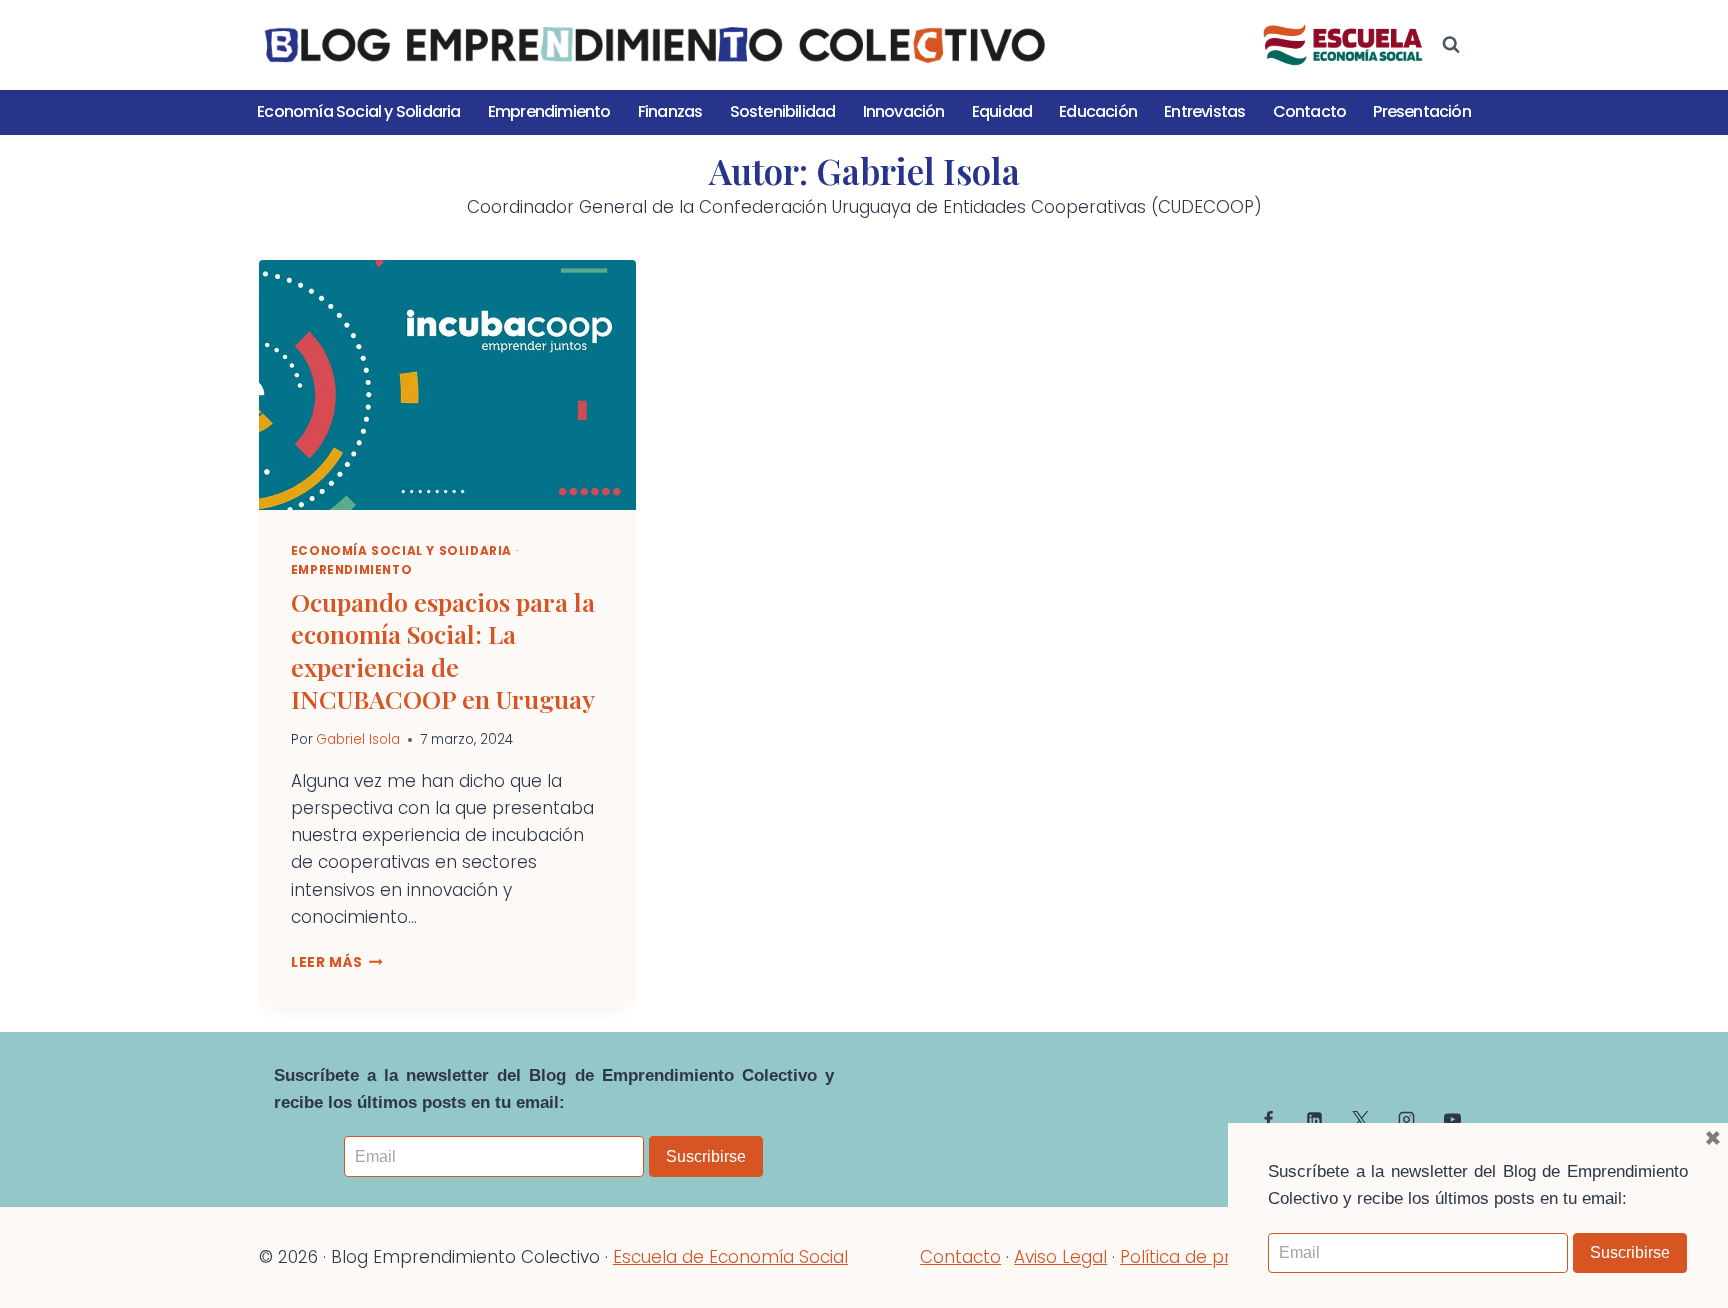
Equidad (1002, 111)
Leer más (337, 962)
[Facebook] (1269, 1119)
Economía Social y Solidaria (358, 111)
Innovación (904, 111)
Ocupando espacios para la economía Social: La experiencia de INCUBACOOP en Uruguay (443, 650)
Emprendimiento (549, 111)
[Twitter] (1360, 1119)
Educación (1098, 111)
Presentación (1421, 111)
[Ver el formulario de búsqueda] (1451, 45)
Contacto (1310, 111)
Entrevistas (1204, 111)
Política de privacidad (1210, 1257)
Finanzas (670, 111)
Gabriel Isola (358, 739)
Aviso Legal (1060, 1257)
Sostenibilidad (783, 111)
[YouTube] (1452, 1119)
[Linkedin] (1315, 1119)
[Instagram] (1406, 1119)
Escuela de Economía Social (730, 1257)
